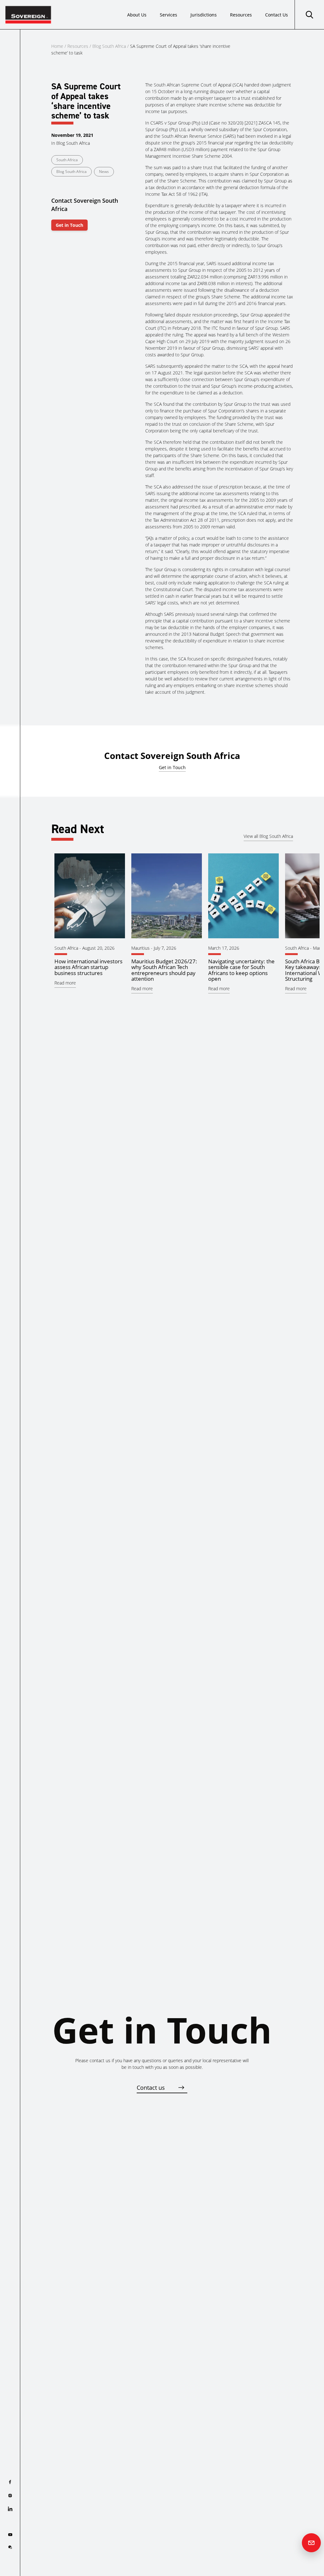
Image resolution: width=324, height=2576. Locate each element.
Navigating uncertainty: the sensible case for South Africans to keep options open (241, 970)
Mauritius (140, 948)
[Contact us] (311, 2543)
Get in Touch (69, 225)
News (104, 172)
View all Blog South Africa (268, 836)
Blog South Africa (109, 46)
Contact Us (277, 15)
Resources (241, 15)
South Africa (67, 160)
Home (57, 46)
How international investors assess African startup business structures (88, 967)
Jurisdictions (204, 15)
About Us (137, 15)
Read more (65, 983)
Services (168, 15)
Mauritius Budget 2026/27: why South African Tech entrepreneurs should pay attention (164, 970)
